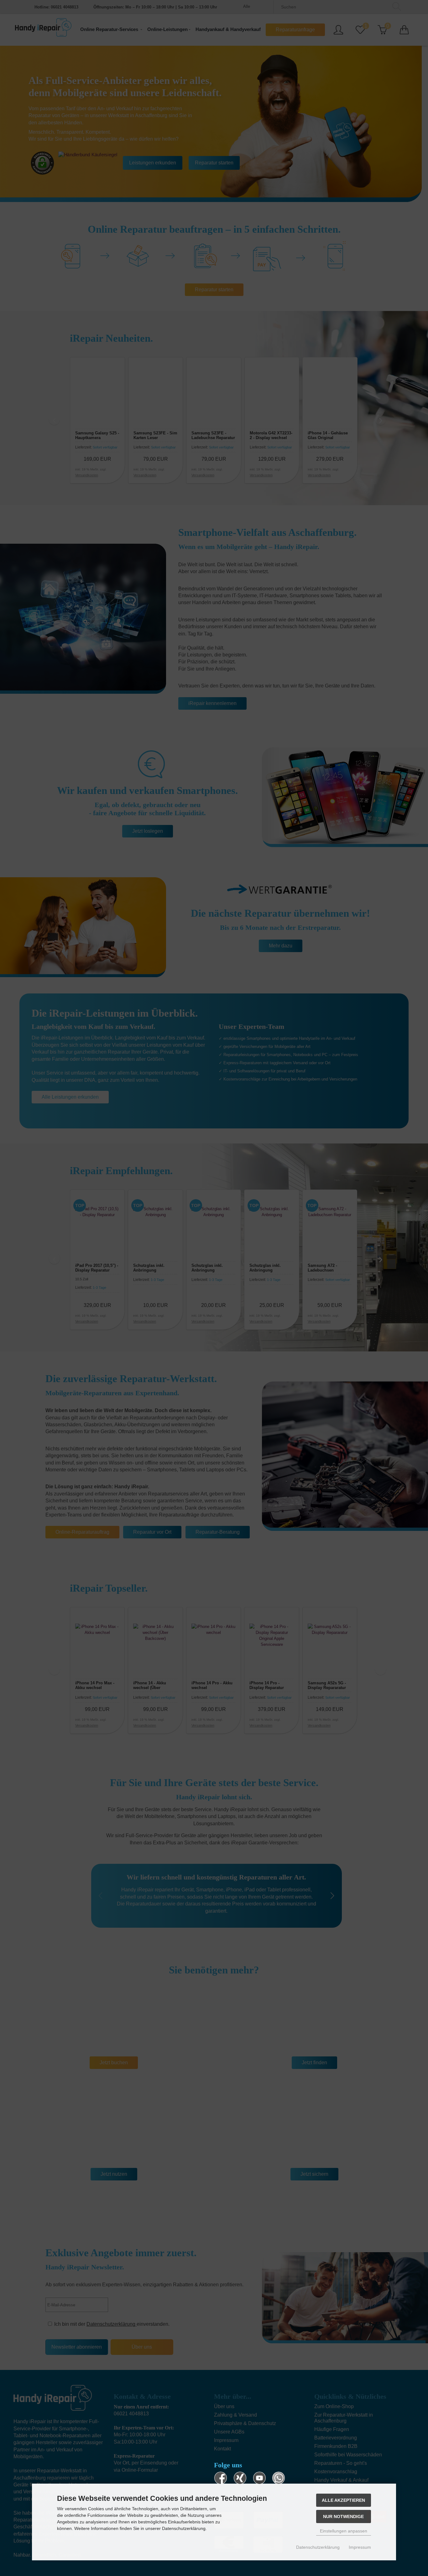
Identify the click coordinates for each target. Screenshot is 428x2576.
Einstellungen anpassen (344, 2531)
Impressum (360, 2547)
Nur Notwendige (343, 2516)
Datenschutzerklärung (318, 2547)
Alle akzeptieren (343, 2500)
